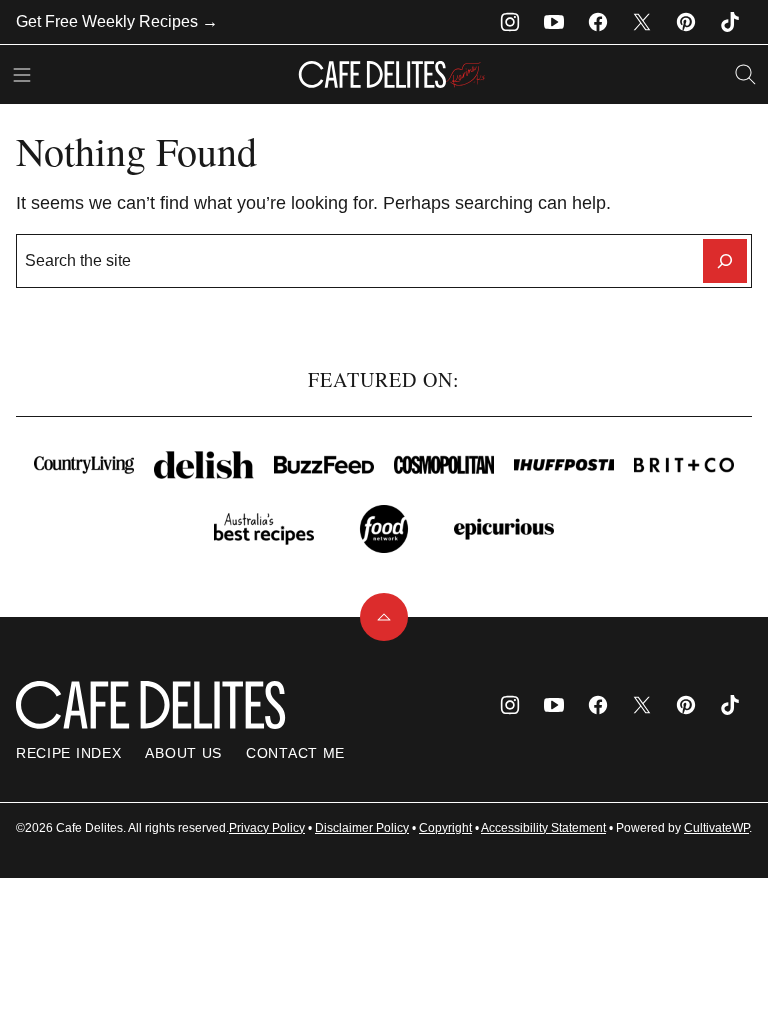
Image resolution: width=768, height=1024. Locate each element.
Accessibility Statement (543, 828)
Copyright (445, 828)
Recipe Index (68, 753)
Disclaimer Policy (362, 828)
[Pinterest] (686, 22)
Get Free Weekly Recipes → (117, 21)
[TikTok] (730, 22)
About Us (183, 753)
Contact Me (295, 753)
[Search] (746, 75)
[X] (642, 22)
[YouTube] (554, 22)
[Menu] (22, 75)
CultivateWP (716, 828)
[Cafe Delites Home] (392, 74)
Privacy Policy (267, 828)
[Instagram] (510, 22)
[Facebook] (598, 22)
